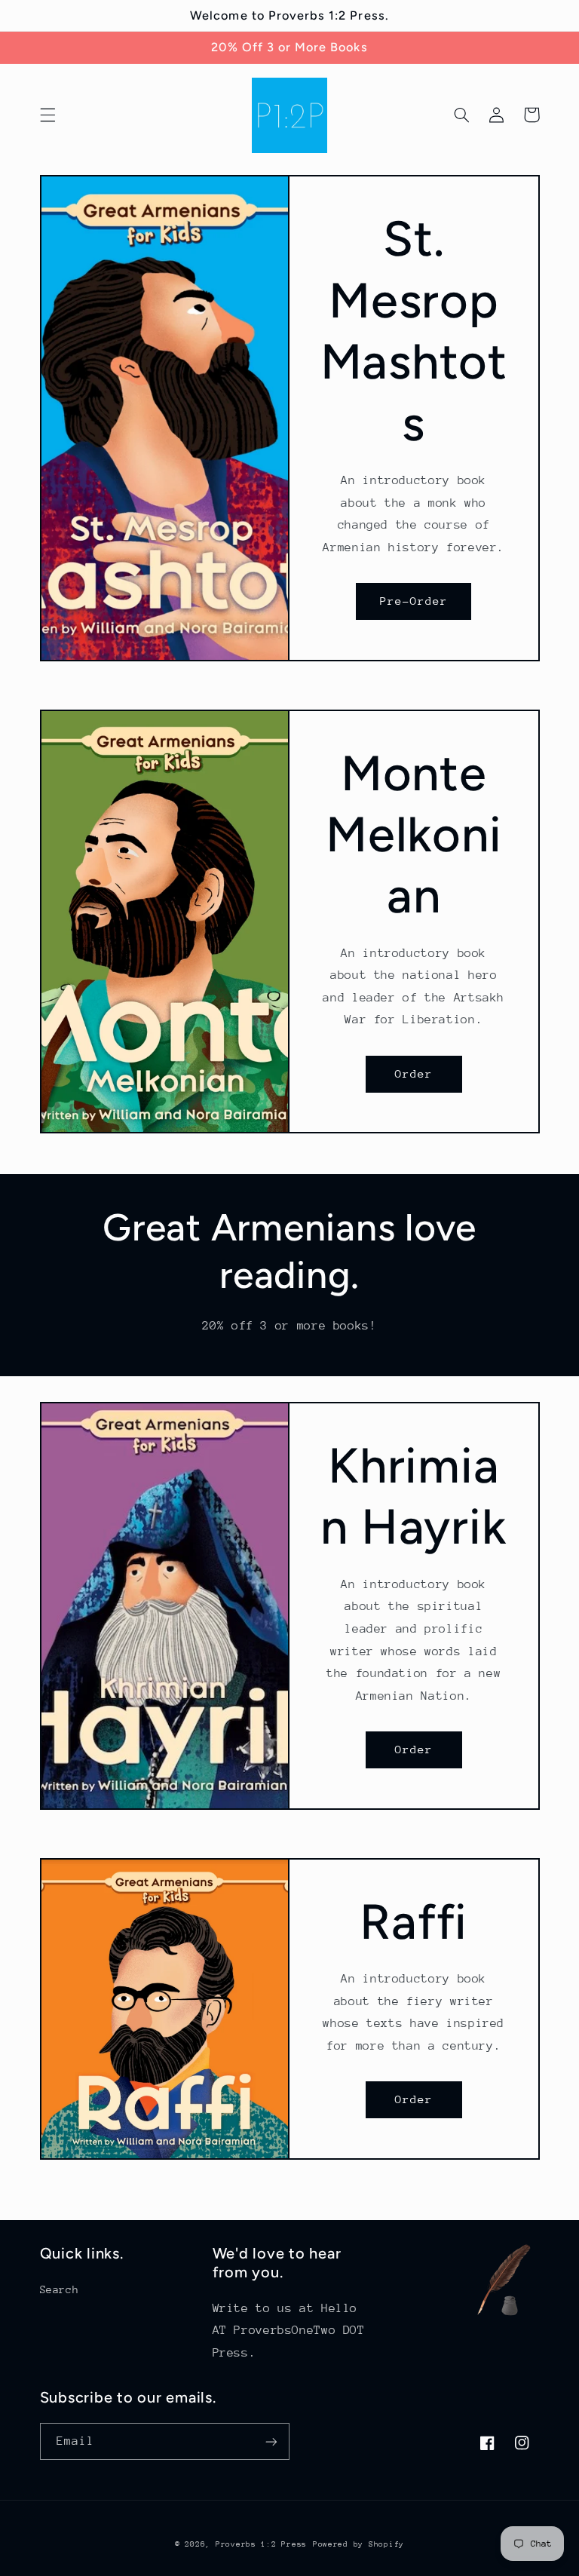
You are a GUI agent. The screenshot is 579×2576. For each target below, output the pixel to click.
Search (60, 2289)
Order (414, 1073)
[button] (47, 115)
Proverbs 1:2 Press (261, 2544)
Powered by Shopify (358, 2544)
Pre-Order (414, 601)
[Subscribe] (271, 2441)
